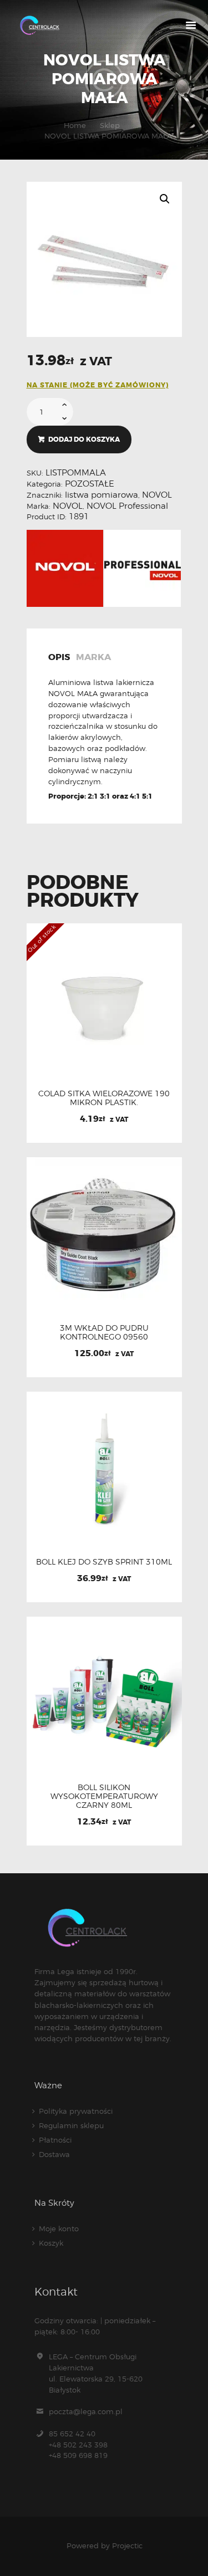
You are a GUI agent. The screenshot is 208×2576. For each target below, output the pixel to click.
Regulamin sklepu (71, 2125)
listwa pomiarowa (102, 495)
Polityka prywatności (76, 2111)
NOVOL (157, 495)
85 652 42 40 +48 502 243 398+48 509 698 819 (78, 2445)
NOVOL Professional (127, 506)
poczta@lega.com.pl (86, 2411)
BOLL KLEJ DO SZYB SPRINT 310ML (104, 1562)
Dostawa (54, 2154)
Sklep (110, 125)
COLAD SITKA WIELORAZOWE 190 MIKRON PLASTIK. (104, 1098)
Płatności (55, 2140)
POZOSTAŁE (90, 484)
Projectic (127, 2546)
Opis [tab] (59, 658)
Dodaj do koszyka (84, 439)
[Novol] (65, 568)
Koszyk (51, 2243)
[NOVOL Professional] (143, 568)
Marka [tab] (93, 658)
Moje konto (59, 2229)
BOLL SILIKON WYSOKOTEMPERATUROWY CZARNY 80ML (104, 1796)
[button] (165, 199)
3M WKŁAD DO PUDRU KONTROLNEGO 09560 (104, 1332)
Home (75, 125)
